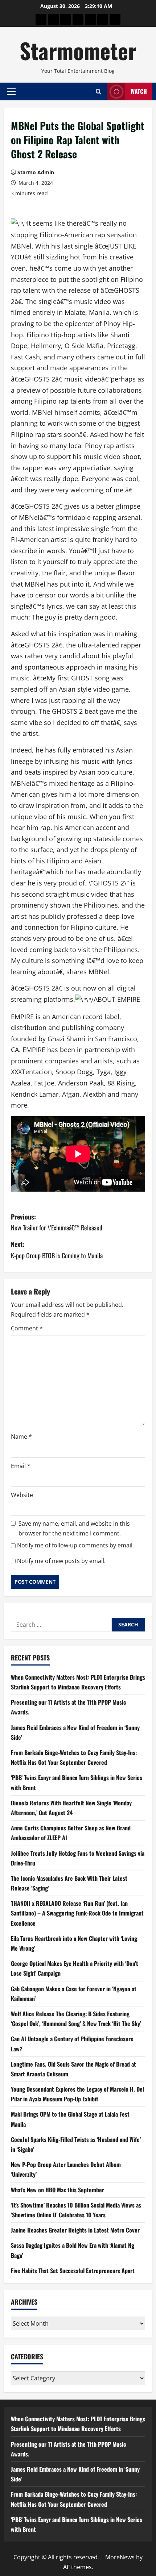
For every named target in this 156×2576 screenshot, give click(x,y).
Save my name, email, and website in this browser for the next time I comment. (74, 1528)
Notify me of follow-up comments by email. (75, 1545)
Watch (139, 91)
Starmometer (78, 50)
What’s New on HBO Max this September (58, 2190)
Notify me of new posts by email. (61, 1561)
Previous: (57, 1222)
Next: (57, 1250)
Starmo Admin (36, 172)
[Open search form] (98, 91)
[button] (11, 91)
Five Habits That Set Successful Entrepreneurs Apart (73, 2271)
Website (22, 1495)
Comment (27, 1328)
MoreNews (120, 2557)
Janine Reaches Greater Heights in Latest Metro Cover (75, 2230)
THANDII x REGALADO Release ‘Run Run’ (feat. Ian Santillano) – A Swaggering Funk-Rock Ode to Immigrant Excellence (77, 1913)
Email (21, 1466)
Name (21, 1437)
